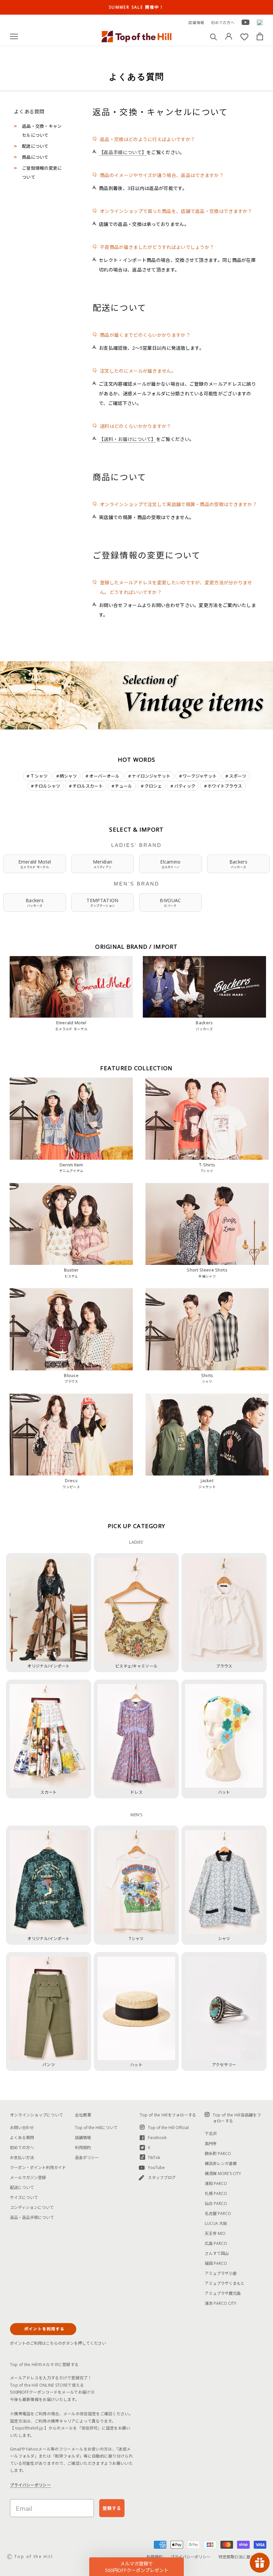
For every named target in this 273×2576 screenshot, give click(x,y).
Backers (238, 864)
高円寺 (211, 2144)
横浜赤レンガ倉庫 (221, 2164)
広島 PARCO (216, 2243)
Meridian (103, 864)
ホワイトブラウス (225, 786)
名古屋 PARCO (218, 2213)
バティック (185, 786)
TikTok (154, 2158)
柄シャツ (68, 776)
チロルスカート (88, 786)
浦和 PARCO (216, 2183)
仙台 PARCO (216, 2203)
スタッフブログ (162, 2178)
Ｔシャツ (39, 776)
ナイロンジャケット (151, 776)
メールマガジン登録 (28, 2178)
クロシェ (153, 786)
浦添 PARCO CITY (221, 2303)
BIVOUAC (170, 902)
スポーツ (238, 776)
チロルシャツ (47, 786)
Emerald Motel (35, 864)
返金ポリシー (87, 2158)
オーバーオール (104, 776)
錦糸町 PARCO (218, 2154)
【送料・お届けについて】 (128, 439)
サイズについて (24, 2197)
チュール (124, 786)
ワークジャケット (200, 776)
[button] (136, 2567)
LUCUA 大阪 (216, 2223)
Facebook (157, 2138)
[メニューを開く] (14, 36)
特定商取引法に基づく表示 (242, 2557)
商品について (35, 157)
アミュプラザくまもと (225, 2283)
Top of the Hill (34, 2557)
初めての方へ (223, 22)
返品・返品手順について (32, 2217)
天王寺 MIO (215, 2233)
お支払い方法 (22, 2158)
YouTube (156, 2168)
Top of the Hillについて (96, 2128)
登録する (112, 2508)
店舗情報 (196, 22)
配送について (35, 146)
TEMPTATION (102, 902)
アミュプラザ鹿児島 (223, 2293)
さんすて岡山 (217, 2253)
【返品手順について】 (123, 152)
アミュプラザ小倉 (221, 2273)
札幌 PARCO (216, 2193)
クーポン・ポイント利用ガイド (38, 2168)
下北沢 (211, 2134)
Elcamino (170, 864)
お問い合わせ (22, 2128)
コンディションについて (32, 2207)
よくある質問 (22, 2138)
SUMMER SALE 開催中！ (136, 7)
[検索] (214, 36)
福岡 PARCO (216, 2263)
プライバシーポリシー (30, 2485)
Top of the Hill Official (168, 2128)
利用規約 (83, 2148)
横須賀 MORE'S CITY (223, 2174)
